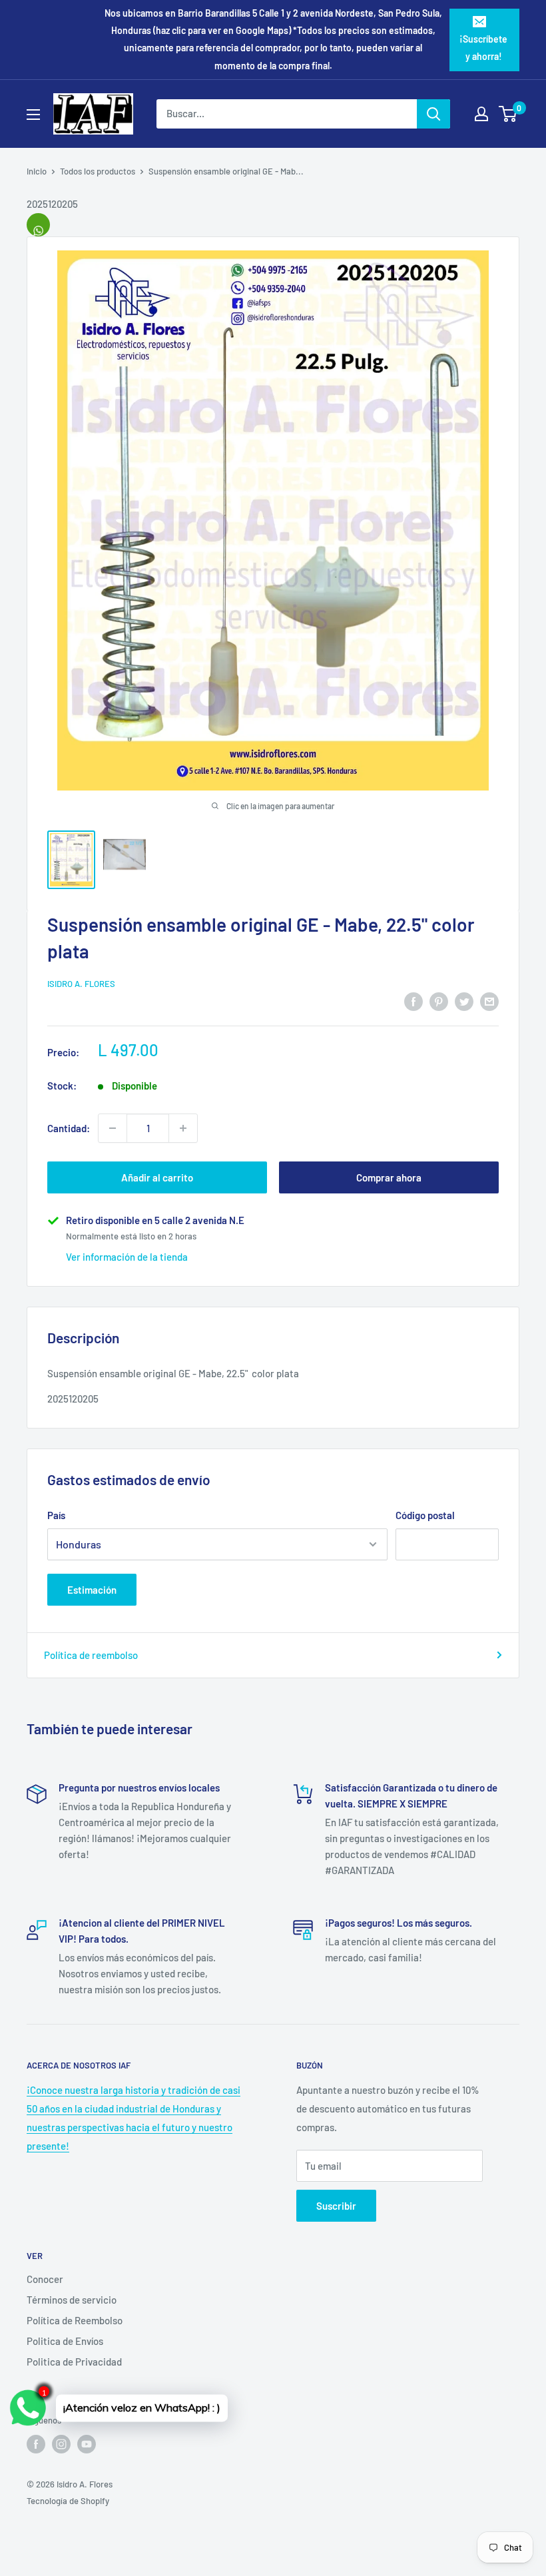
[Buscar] (433, 114)
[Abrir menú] (33, 115)
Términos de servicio (72, 2300)
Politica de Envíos (65, 2341)
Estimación (92, 1590)
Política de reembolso (91, 1655)
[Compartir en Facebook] (413, 1001)
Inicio (37, 171)
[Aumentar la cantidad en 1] (183, 1128)
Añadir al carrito (157, 1177)
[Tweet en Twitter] (464, 1001)
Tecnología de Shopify (68, 2501)
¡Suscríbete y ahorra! (483, 48)
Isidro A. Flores (81, 984)
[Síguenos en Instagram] (61, 2444)
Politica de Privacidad (74, 2362)
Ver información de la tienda (127, 1257)
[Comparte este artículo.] (38, 225)
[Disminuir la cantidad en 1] (113, 1128)
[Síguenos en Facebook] (36, 2444)
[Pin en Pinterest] (439, 1001)
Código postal (425, 1515)
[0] (508, 114)
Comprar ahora (389, 1177)
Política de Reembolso (75, 2320)
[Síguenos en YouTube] (87, 2444)
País (56, 1515)
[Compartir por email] (489, 1001)
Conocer (45, 2279)
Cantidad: (69, 1128)
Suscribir (336, 2206)
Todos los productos (98, 171)
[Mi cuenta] (481, 114)
